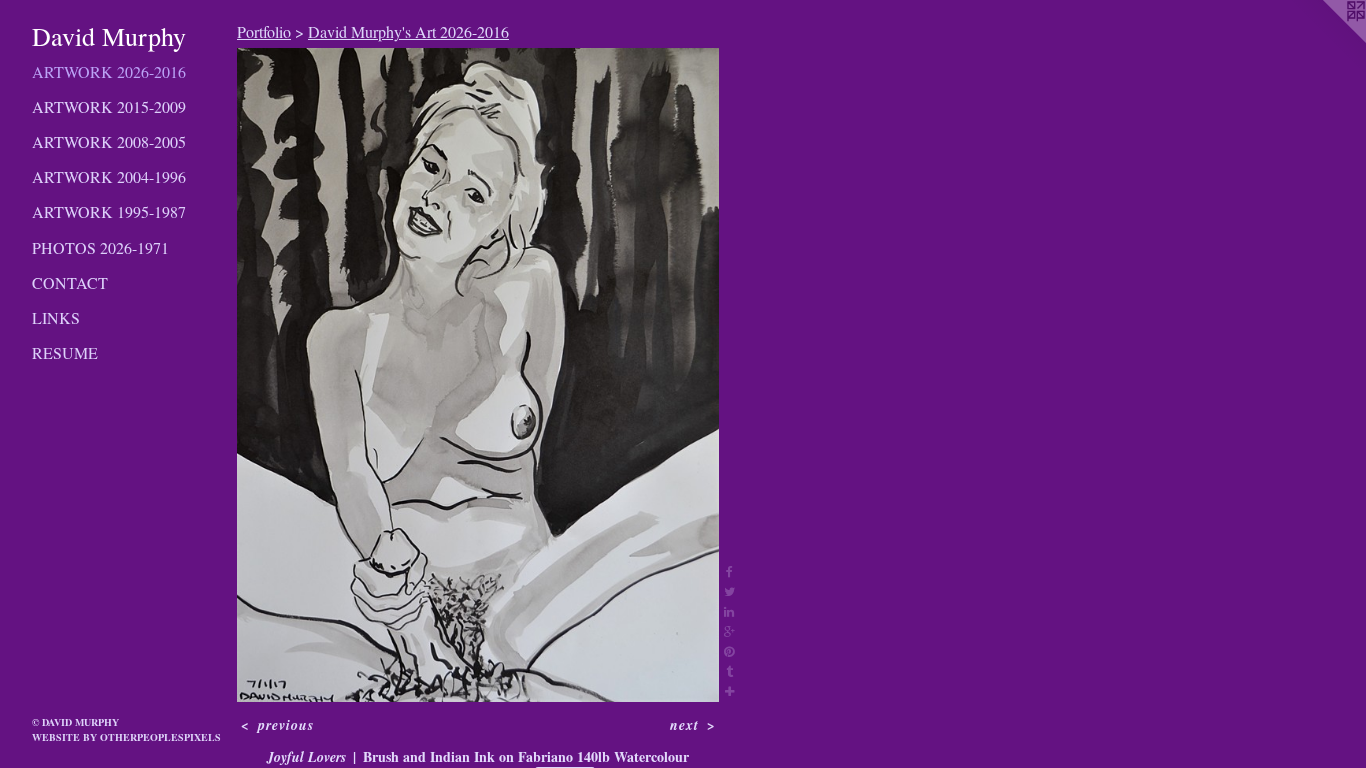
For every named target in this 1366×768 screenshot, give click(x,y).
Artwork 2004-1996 (109, 176)
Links (56, 317)
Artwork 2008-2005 (109, 141)
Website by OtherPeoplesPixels (126, 737)
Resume (65, 352)
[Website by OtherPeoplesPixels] (1326, 40)
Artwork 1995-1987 (109, 211)
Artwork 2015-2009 (109, 106)
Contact (70, 282)
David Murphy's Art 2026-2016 (408, 31)
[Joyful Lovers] (478, 375)
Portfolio (264, 31)
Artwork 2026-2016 (109, 71)
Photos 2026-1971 (100, 247)
